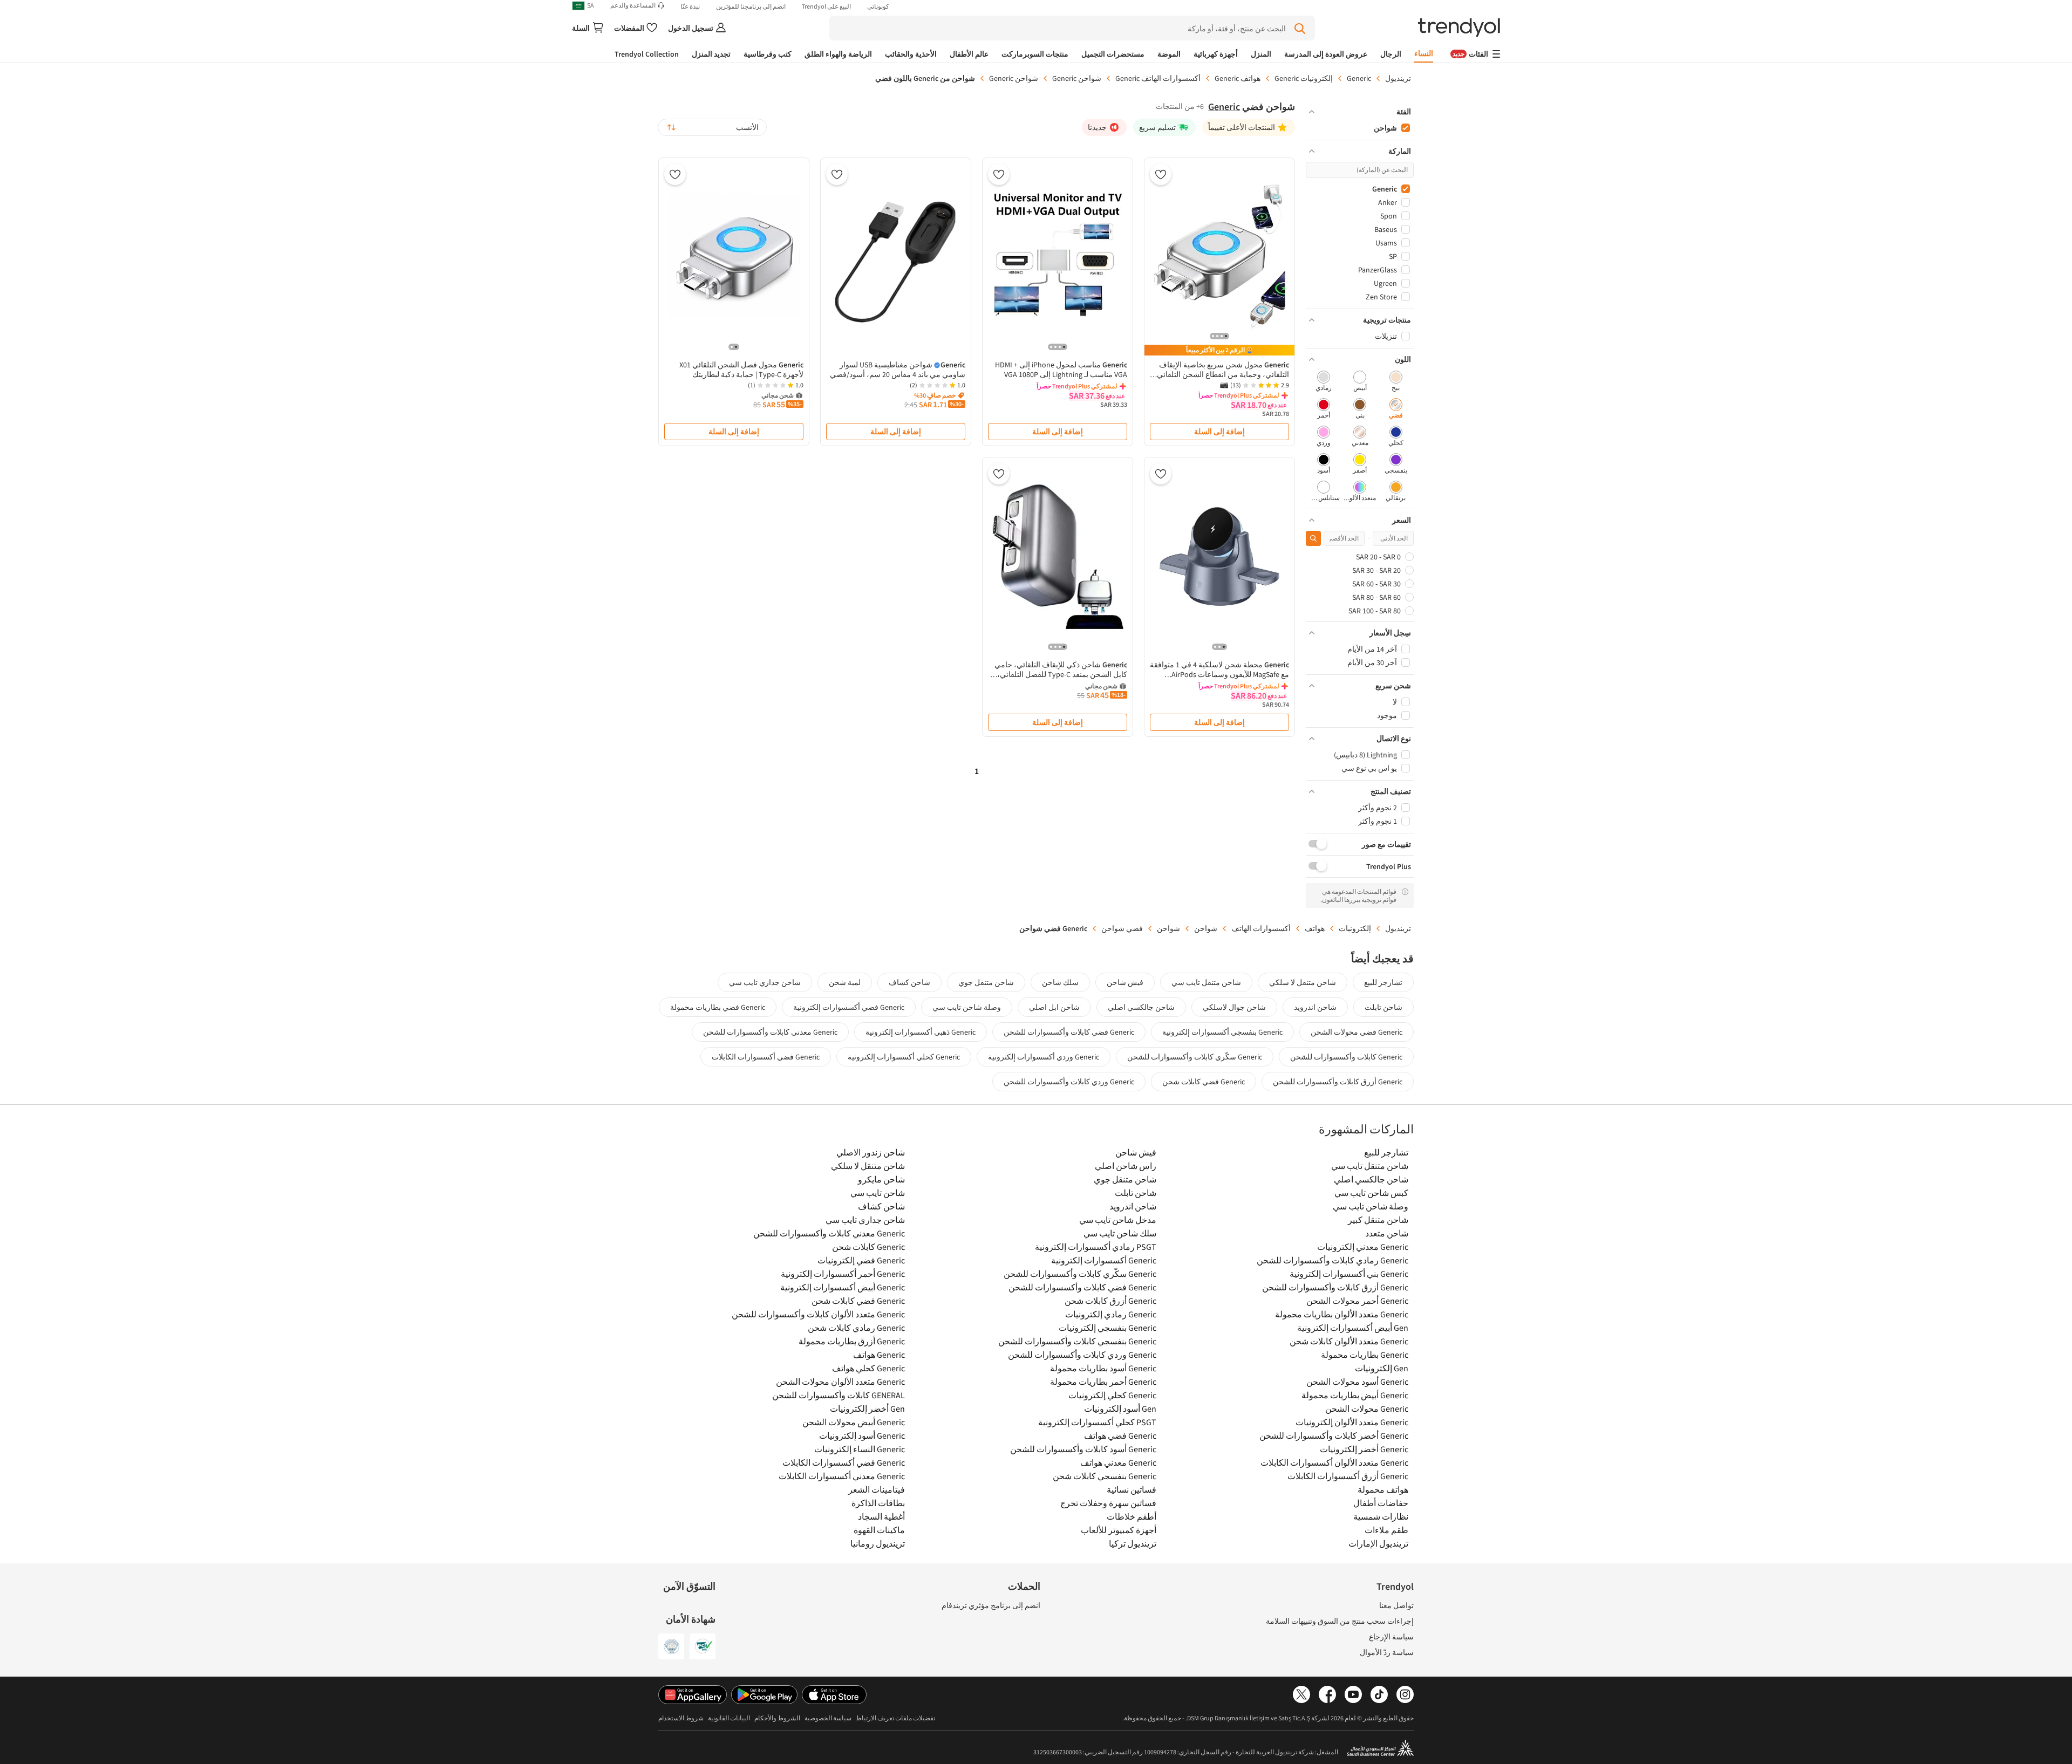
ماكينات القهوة (879, 1530)
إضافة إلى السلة (1219, 432)
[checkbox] (1396, 382)
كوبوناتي (878, 6)
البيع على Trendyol (826, 6)
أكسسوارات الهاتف (1261, 928)
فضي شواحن (1122, 928)
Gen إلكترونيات (1382, 1368)
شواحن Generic (1077, 78)
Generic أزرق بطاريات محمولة (852, 1341)
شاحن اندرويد (1315, 1007)
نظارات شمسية (1381, 1516)
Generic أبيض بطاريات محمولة (1355, 1395)
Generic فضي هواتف (1120, 1435)
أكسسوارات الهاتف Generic (1158, 78)
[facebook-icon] (1327, 1695)
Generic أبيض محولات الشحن (854, 1422)
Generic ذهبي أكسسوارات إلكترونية (921, 1032)
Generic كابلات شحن (868, 1247)
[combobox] (712, 127)
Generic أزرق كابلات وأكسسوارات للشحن (1338, 1082)
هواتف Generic (1238, 78)
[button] (1360, 112)
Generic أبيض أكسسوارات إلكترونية (843, 1287)
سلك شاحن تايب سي (1120, 1233)
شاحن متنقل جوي (986, 982)
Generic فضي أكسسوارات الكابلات (766, 1057)
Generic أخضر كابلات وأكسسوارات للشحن (1334, 1435)
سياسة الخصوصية (828, 1718)
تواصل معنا (1396, 1605)
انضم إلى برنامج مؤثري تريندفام (991, 1605)
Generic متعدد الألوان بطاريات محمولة (1342, 1314)
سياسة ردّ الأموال (1387, 1652)
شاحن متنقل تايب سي (1206, 982)
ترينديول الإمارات (1378, 1543)
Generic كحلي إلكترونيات (1112, 1395)
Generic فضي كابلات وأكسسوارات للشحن (1069, 1032)
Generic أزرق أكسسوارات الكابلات (1348, 1476)
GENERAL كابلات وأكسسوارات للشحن (839, 1395)
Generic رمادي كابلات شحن (856, 1328)
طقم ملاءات (1386, 1530)
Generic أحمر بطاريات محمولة (1103, 1382)
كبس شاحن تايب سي (1371, 1193)
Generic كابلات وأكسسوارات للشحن (1346, 1057)
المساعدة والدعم (633, 5)
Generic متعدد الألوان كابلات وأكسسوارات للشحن (818, 1314)
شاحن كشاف (909, 982)
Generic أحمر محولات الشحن (1357, 1301)
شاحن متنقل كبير (1378, 1220)
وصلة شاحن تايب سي (967, 1007)
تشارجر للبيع (1383, 982)
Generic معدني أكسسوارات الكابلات (842, 1476)
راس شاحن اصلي (1126, 1166)
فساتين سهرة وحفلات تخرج (1108, 1503)
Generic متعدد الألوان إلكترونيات (1352, 1422)
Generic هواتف (879, 1355)
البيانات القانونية (729, 1718)
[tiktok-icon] (1379, 1695)
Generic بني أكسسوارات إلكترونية (1349, 1274)
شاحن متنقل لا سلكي (1303, 982)
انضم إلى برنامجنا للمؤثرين (751, 6)
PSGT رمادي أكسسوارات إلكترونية (1096, 1247)
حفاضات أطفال (1381, 1503)
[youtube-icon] (1353, 1695)
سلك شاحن (1060, 982)
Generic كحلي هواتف (868, 1368)
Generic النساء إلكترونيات (860, 1449)
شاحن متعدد (1387, 1233)
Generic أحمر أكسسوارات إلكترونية (843, 1274)
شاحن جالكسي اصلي (1141, 1007)
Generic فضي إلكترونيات (861, 1260)
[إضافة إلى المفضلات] (1161, 174)
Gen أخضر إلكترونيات (867, 1409)
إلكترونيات (1355, 928)
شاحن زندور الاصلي (871, 1152)
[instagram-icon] (1405, 1695)
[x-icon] (1301, 1695)
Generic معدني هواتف (1118, 1462)
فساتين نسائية (1132, 1489)
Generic (1359, 78)
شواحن (1206, 928)
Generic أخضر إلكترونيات (1364, 1449)
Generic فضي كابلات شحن (1204, 1082)
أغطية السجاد (881, 1516)
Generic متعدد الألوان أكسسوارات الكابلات (1334, 1462)
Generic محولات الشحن (1367, 1409)
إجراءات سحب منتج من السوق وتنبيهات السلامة (1340, 1621)
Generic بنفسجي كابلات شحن (1105, 1476)
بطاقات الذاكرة (878, 1503)
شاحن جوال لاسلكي (1234, 1007)
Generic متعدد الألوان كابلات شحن (1349, 1341)
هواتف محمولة (1383, 1489)
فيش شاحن (1125, 982)
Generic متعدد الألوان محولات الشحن (840, 1382)
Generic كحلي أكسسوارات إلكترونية (904, 1057)
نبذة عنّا (690, 6)
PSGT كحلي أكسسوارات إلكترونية (1097, 1422)
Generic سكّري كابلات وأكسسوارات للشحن (1195, 1057)
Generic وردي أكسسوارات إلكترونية (1044, 1057)
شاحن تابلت (1383, 1007)
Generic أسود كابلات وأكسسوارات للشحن (1083, 1449)
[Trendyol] (1459, 28)
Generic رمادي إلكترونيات (1111, 1314)
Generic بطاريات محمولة (1365, 1355)
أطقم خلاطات (1132, 1516)
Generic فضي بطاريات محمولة (718, 1007)
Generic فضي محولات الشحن (1357, 1032)
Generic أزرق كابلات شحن (1110, 1301)
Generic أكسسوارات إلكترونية (1104, 1260)
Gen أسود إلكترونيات (1120, 1409)
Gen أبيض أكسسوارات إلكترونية (1353, 1328)
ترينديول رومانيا (878, 1543)
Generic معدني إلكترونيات (1363, 1247)
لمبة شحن (845, 982)
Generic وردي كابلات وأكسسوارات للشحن (1069, 1082)
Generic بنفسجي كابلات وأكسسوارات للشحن (1077, 1341)
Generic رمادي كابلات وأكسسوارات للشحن (1333, 1260)
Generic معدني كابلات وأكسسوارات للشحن (770, 1032)
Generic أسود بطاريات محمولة (1103, 1368)
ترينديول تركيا (1133, 1543)
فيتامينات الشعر (877, 1489)
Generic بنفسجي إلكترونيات (1107, 1328)
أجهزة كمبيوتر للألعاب (1119, 1530)
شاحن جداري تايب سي (765, 982)
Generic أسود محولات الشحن (1357, 1382)
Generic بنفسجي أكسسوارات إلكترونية (1222, 1032)
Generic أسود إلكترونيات (862, 1435)
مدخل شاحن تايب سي (1118, 1220)
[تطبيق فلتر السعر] (1313, 538)
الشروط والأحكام (777, 1718)
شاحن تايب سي (878, 1193)
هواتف (1315, 928)
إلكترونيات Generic (1304, 78)
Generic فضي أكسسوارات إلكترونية (849, 1007)
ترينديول (1398, 78)
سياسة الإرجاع (1391, 1637)
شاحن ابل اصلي (1054, 1007)
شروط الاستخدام (681, 1718)
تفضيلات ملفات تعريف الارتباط (895, 1718)
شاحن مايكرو (881, 1179)
